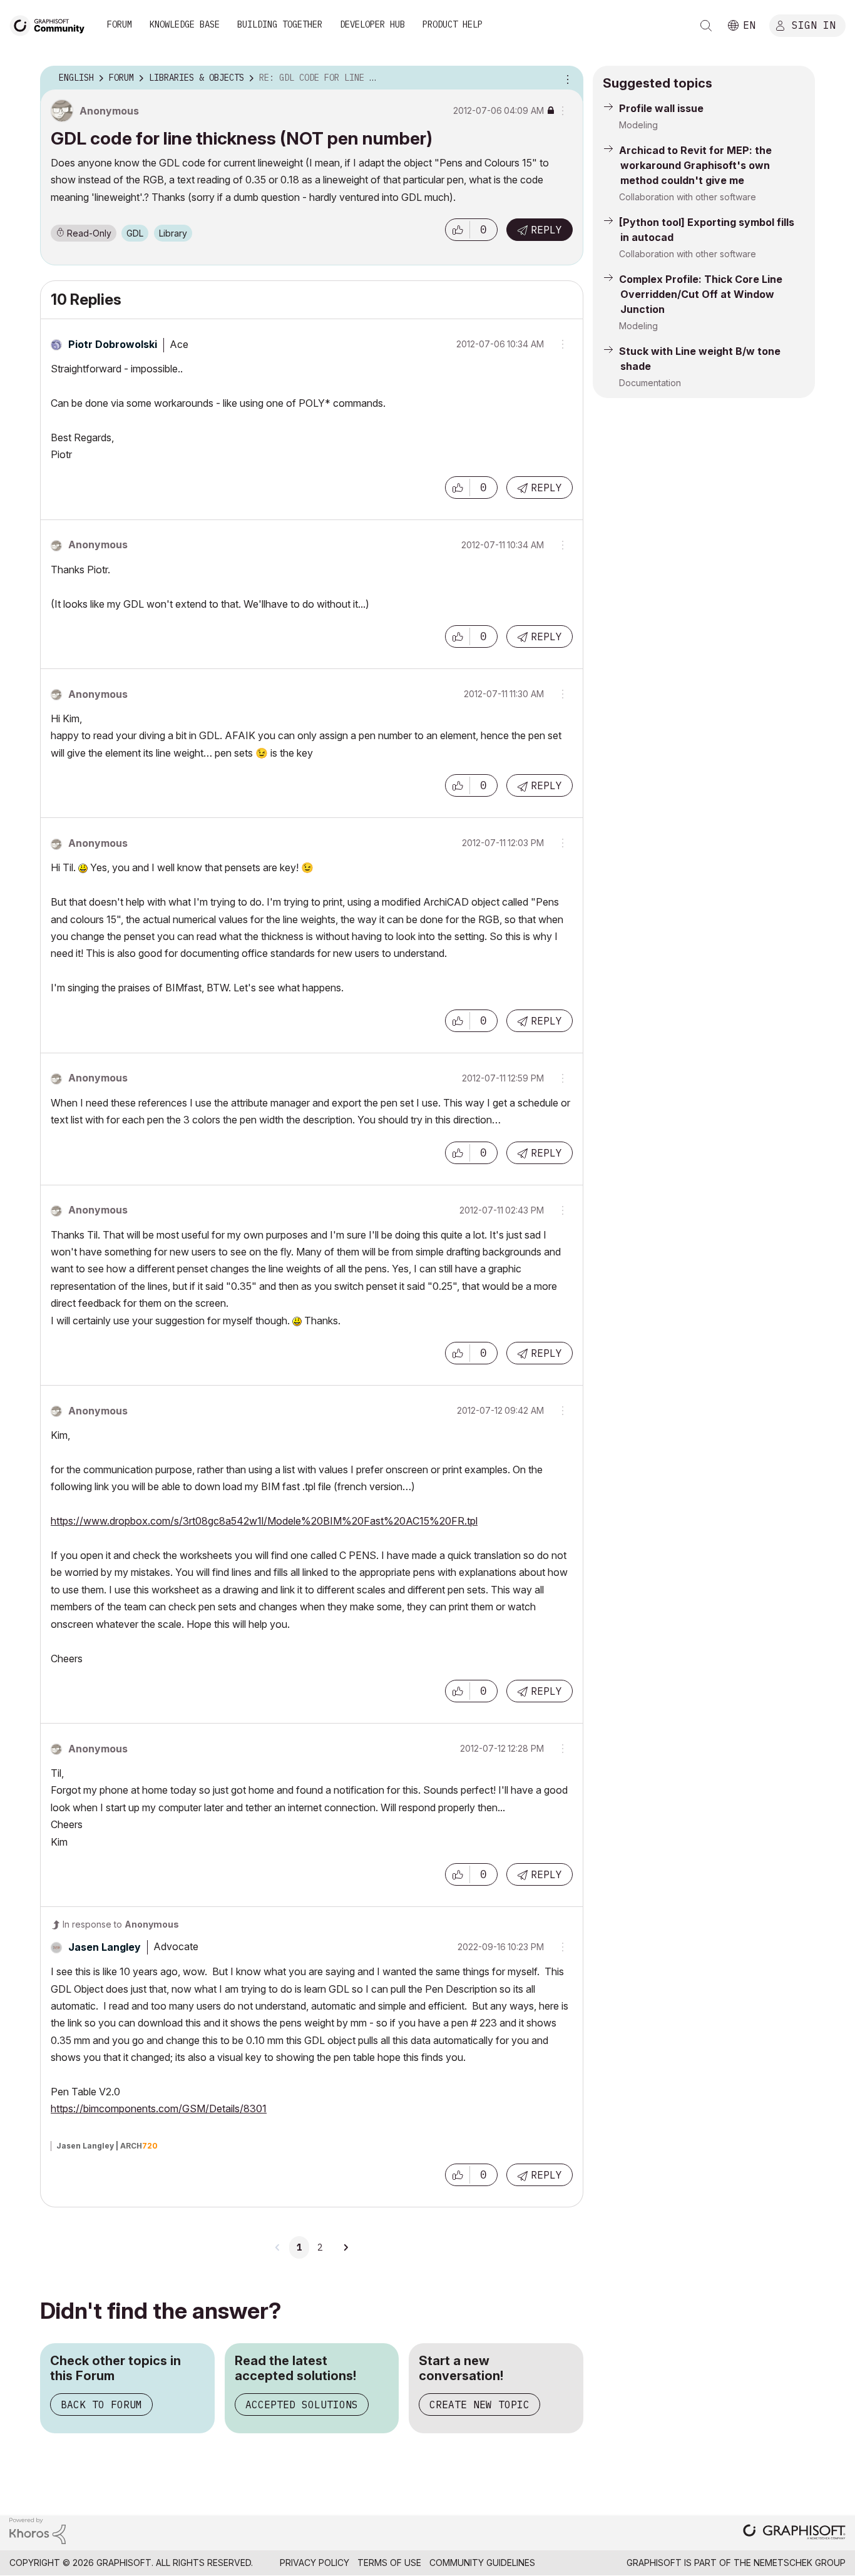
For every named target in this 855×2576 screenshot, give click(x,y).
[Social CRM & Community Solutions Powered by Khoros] (38, 2530)
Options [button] (566, 78)
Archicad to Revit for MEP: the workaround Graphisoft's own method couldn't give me (695, 165)
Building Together (280, 24)
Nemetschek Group (800, 2563)
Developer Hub (372, 24)
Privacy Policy (315, 2563)
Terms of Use (389, 2563)
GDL (135, 233)
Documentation (650, 383)
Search (706, 26)
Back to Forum (101, 2405)
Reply (546, 230)
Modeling (638, 125)
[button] (458, 230)
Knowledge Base (185, 24)
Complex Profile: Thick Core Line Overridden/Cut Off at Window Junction (701, 294)
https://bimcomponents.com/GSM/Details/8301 (159, 2108)
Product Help (453, 24)
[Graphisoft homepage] (794, 2533)
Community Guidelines (482, 2563)
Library (173, 233)
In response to (121, 1924)
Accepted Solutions (302, 2405)
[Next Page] (346, 2247)
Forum (120, 24)
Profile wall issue (661, 108)
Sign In (814, 24)
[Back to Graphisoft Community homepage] (51, 24)
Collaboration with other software (688, 197)
